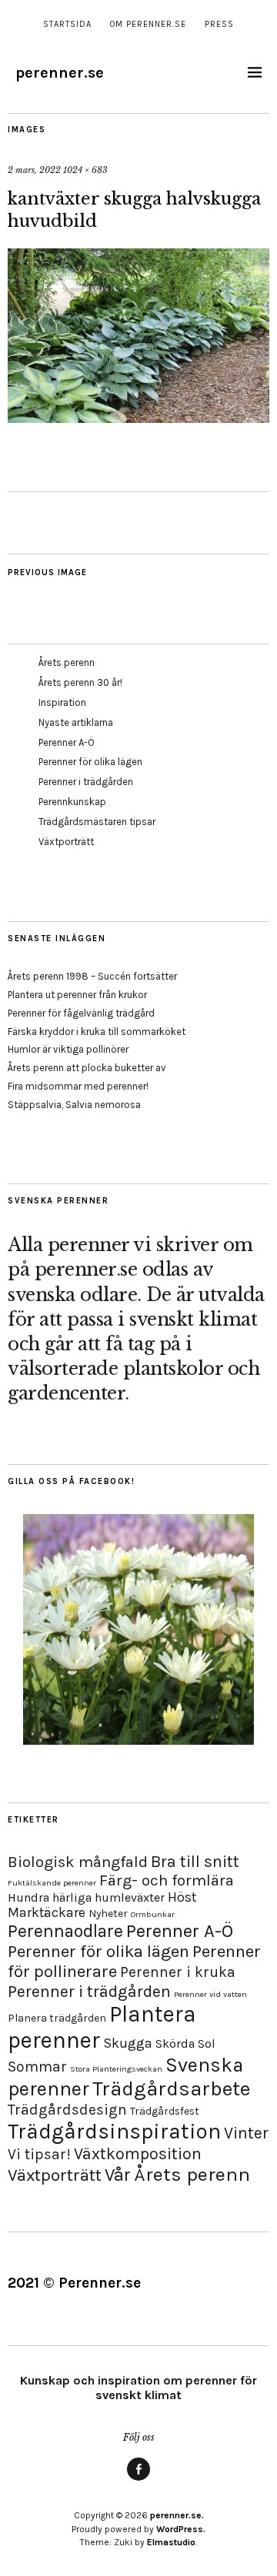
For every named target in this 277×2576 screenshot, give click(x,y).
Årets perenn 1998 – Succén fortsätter (92, 976)
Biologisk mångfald (78, 1862)
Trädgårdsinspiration (114, 2131)
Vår (118, 2175)
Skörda (175, 2043)
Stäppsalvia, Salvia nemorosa (74, 1105)
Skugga (128, 2043)
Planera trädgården (57, 2018)
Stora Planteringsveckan (116, 2069)
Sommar (37, 2067)
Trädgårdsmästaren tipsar (97, 822)
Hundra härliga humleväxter (86, 1897)
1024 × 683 (85, 170)
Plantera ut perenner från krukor (77, 995)
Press (219, 24)
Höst (182, 1897)
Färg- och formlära (167, 1880)
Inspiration (62, 702)
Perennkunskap (72, 802)
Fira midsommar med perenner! (78, 1086)
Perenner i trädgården (86, 782)
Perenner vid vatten (210, 1994)
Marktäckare (47, 1912)
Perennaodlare (65, 1931)
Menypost (138, 2480)
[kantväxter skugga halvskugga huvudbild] (138, 418)
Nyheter (108, 1914)
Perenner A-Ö (67, 742)
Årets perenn (67, 662)
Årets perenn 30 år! (80, 682)
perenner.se (60, 73)
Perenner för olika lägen (90, 762)
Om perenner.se (148, 24)
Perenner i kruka (178, 1972)
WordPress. (181, 2529)
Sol (207, 2043)
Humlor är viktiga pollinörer (68, 1049)
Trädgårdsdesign (67, 2110)
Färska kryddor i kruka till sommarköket (97, 1032)
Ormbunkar (153, 1914)
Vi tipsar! (39, 2154)
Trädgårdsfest (165, 2111)
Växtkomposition (138, 2153)
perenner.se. (177, 2515)
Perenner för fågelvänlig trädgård (81, 1013)
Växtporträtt (66, 842)
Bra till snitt (195, 1861)
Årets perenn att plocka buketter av (87, 1068)
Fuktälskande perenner (52, 1883)
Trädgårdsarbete (171, 2089)
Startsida (67, 24)
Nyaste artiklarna (76, 722)
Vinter (246, 2133)
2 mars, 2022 (34, 170)
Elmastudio (171, 2542)
